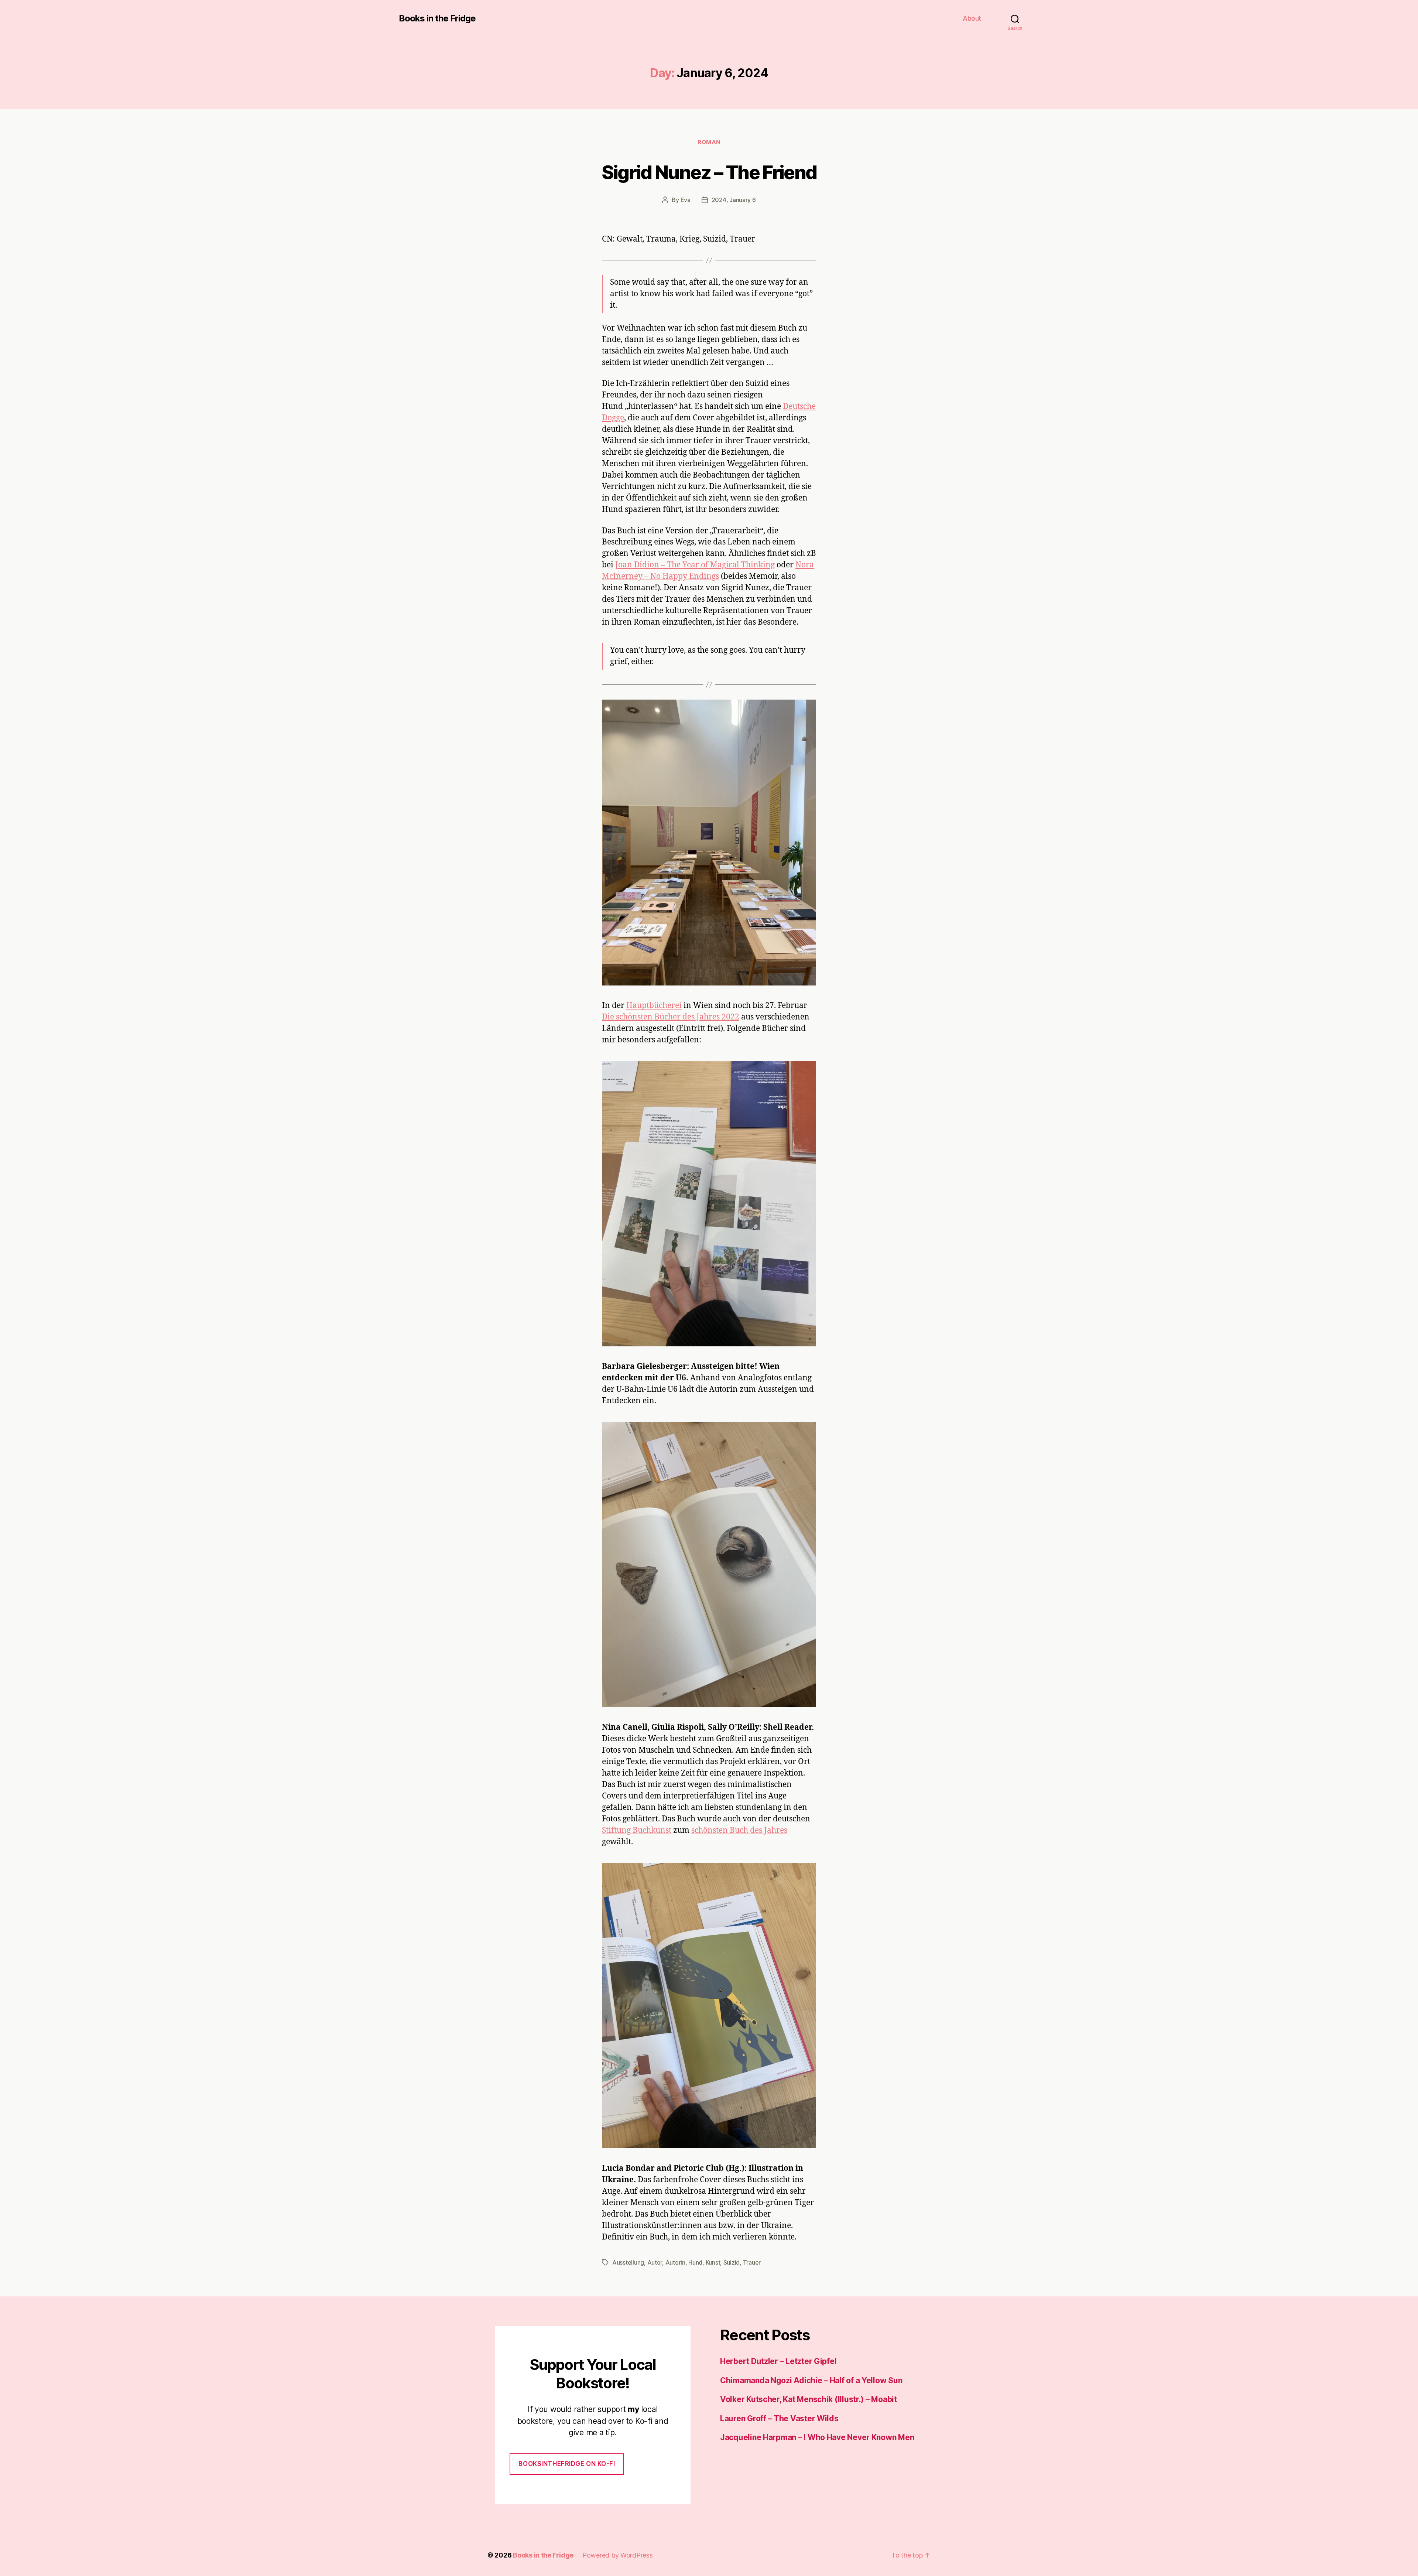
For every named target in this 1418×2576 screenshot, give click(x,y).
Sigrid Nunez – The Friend (709, 172)
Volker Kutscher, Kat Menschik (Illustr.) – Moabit (809, 2399)
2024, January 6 (734, 200)
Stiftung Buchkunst (637, 1830)
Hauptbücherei (654, 1006)
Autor (655, 2262)
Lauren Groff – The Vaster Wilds (779, 2418)
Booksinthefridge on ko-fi (567, 2464)
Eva (686, 200)
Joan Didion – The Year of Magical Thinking (695, 565)
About (972, 18)
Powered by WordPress (618, 2555)
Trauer (752, 2262)
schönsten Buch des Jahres (739, 1830)
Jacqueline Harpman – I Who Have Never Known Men (817, 2437)
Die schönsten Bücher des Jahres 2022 (671, 1017)
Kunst (713, 2262)
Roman (709, 142)
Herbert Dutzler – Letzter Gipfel (778, 2361)
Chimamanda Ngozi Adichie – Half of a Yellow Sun (811, 2380)
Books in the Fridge (437, 18)
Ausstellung (628, 2262)
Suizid (732, 2262)
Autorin (675, 2262)
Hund (695, 2262)
